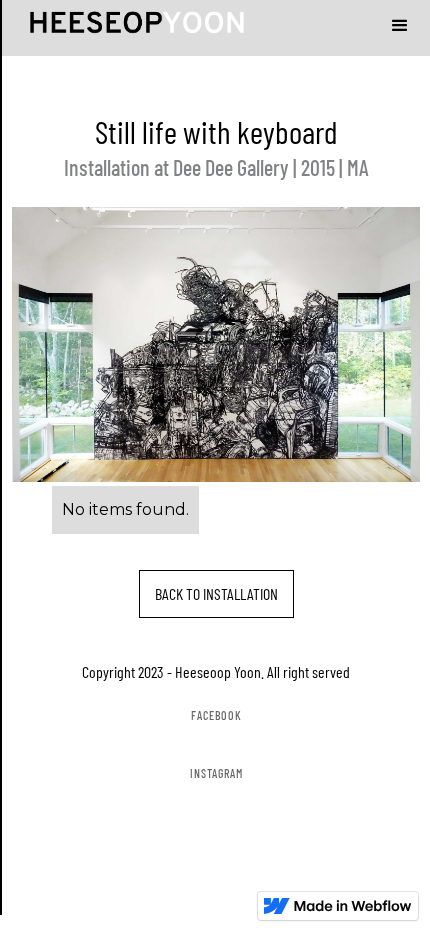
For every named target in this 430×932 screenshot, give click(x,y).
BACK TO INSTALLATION (216, 593)
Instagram (216, 773)
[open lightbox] (221, 354)
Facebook (216, 715)
